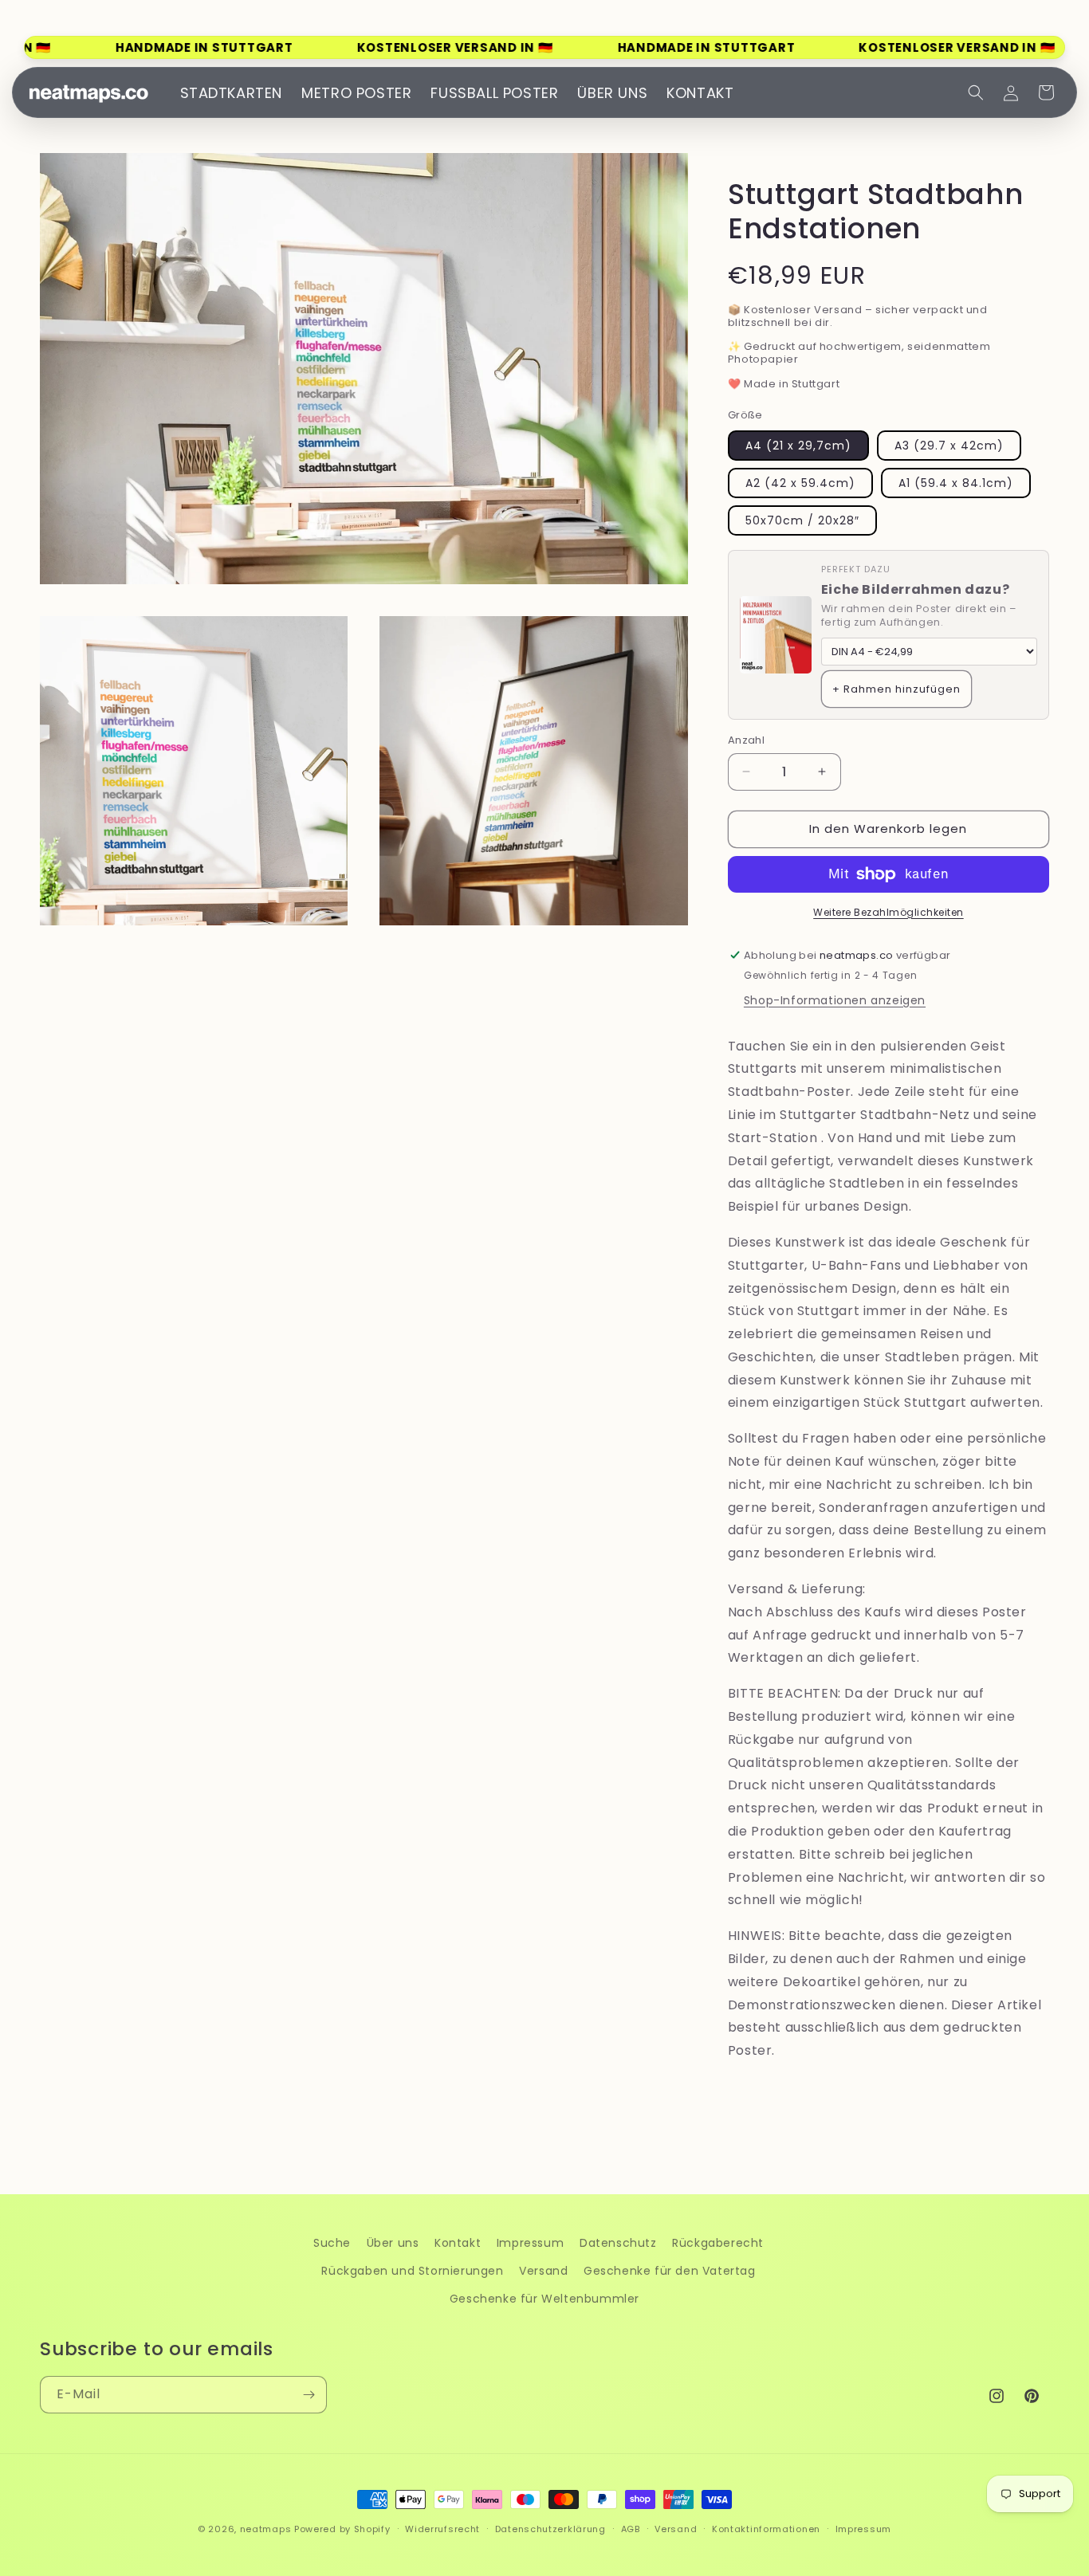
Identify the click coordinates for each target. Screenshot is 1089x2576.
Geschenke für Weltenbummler (544, 2299)
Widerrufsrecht (442, 2529)
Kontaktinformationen (766, 2529)
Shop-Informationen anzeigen (835, 1000)
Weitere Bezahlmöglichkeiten (888, 912)
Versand (543, 2271)
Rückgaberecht (718, 2243)
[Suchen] (976, 92)
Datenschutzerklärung (550, 2529)
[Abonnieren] (309, 2395)
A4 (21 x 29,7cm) (798, 446)
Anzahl (746, 740)
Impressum (530, 2243)
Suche (332, 2243)
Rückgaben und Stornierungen (412, 2271)
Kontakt (458, 2243)
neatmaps (266, 2529)
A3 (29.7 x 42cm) (949, 446)
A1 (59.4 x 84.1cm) (956, 483)
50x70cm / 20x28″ (802, 520)
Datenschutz (618, 2243)
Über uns (393, 2243)
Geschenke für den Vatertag (670, 2271)
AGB (631, 2529)
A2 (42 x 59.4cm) (800, 483)
